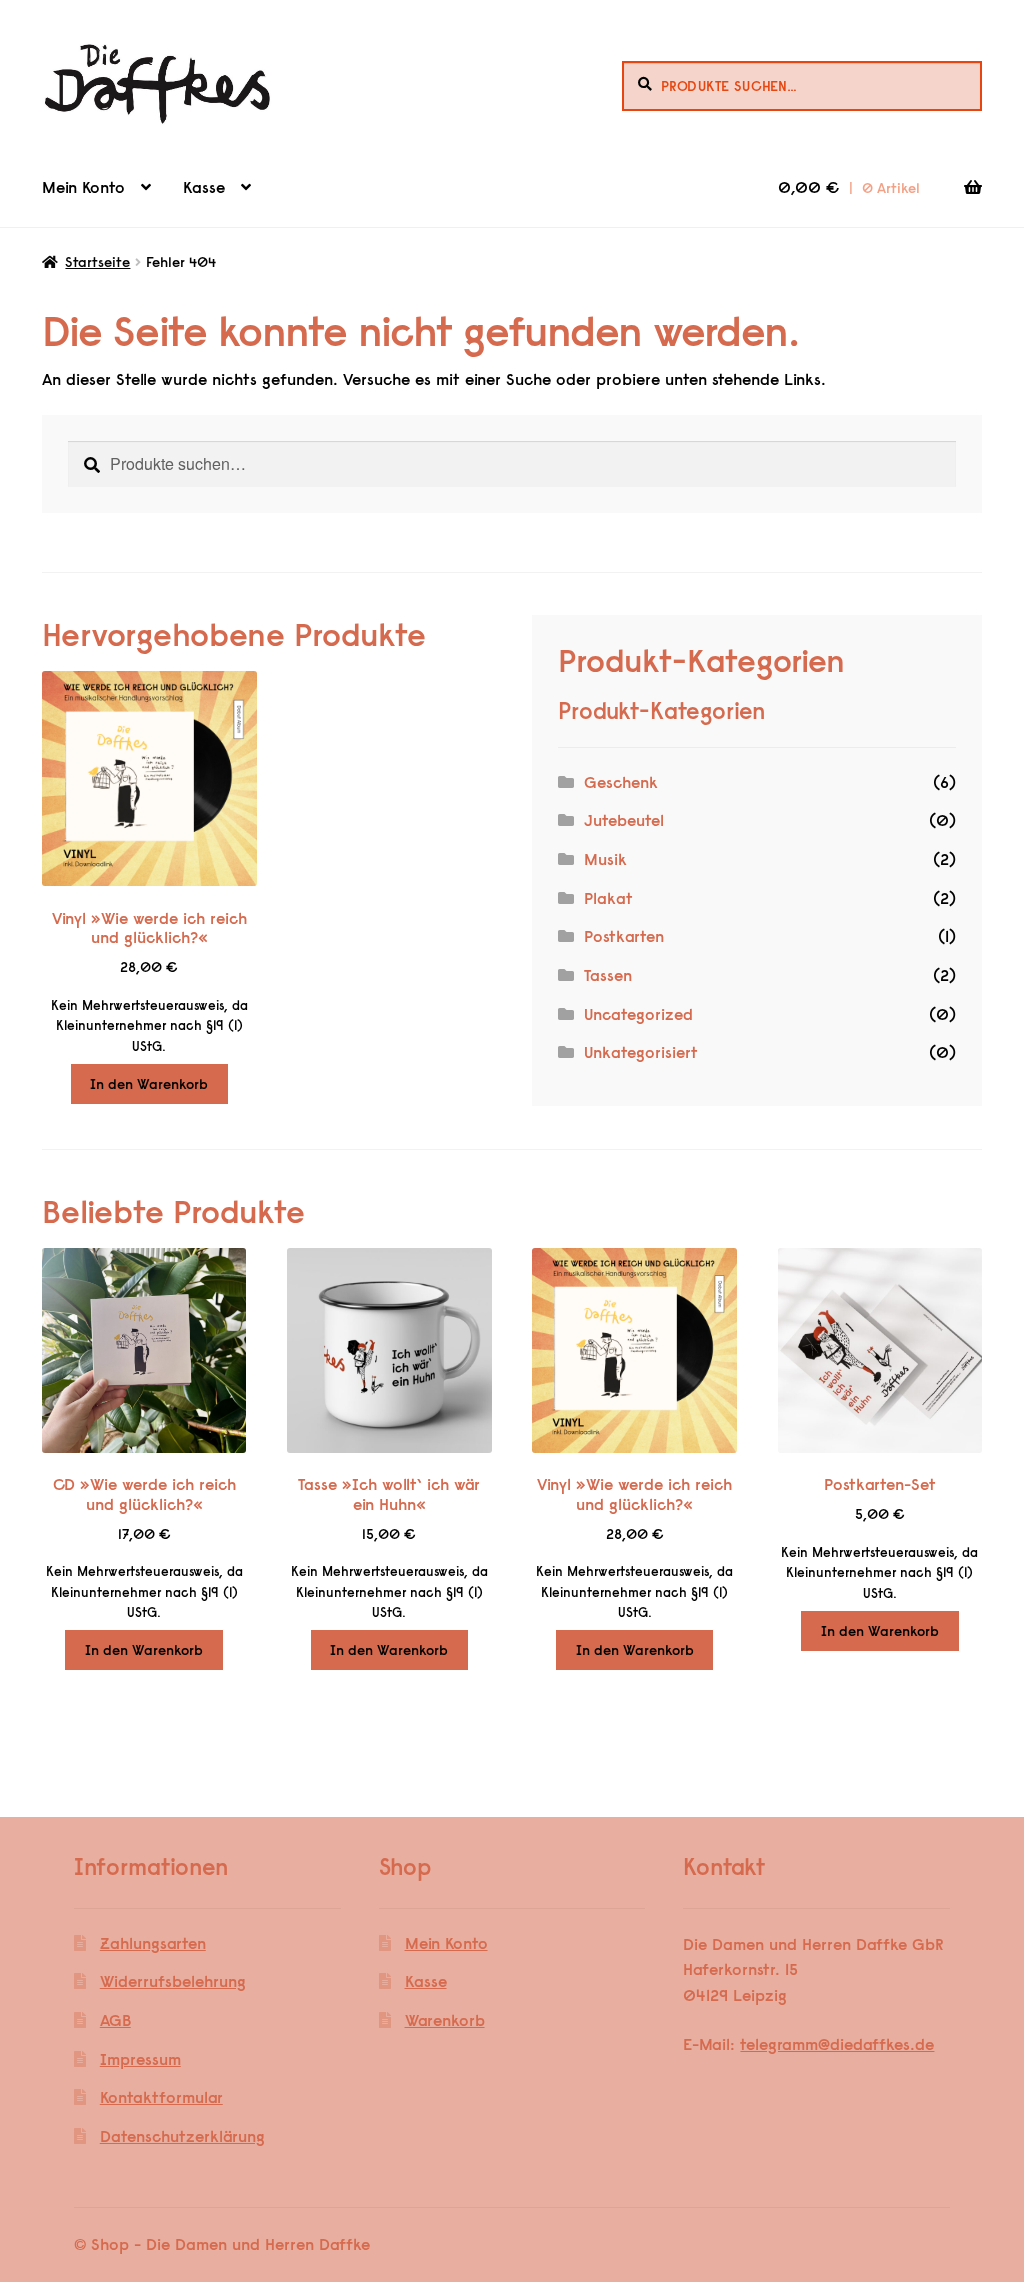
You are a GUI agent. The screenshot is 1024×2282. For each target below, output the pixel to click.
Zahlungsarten (153, 1943)
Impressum (140, 2059)
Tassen (608, 975)
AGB (115, 2020)
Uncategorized (638, 1014)
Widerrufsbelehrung (173, 1981)
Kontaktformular (161, 2097)
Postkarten (624, 936)
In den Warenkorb (149, 1084)
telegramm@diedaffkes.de (837, 2044)
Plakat (608, 898)
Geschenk (621, 782)
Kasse (204, 187)
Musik (605, 859)
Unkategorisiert (641, 1052)
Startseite (97, 262)
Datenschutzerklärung (182, 2136)
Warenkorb (445, 2020)
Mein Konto (83, 187)
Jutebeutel (624, 820)
